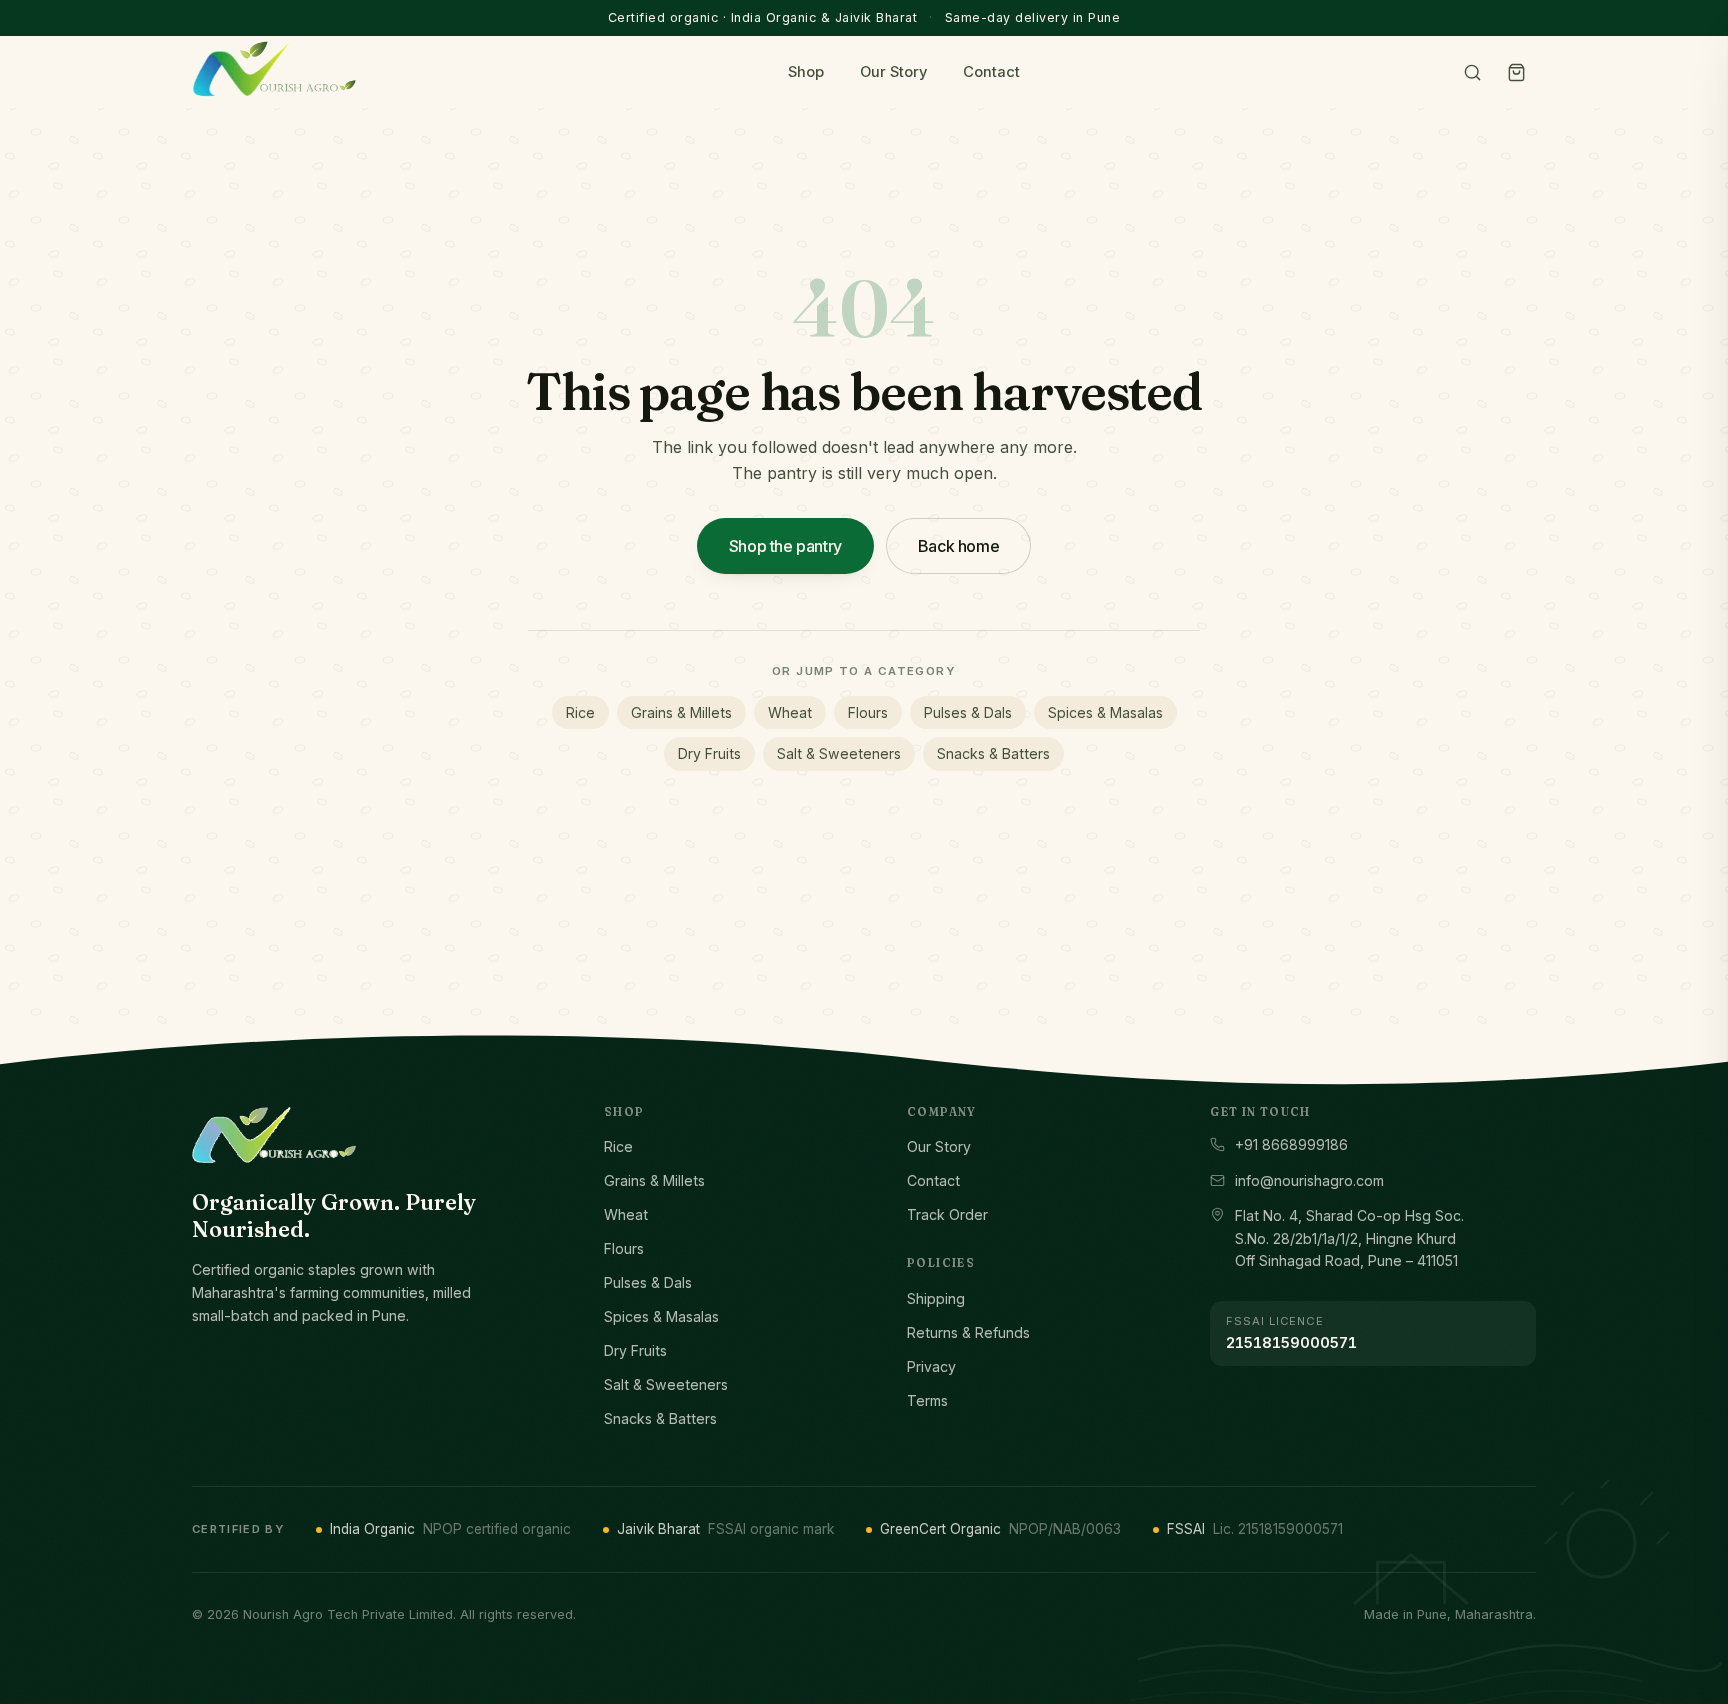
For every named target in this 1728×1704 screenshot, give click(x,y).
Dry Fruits (709, 753)
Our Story (893, 72)
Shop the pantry (785, 546)
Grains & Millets (681, 712)
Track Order (947, 1214)
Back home (958, 546)
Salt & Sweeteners (839, 753)
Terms (927, 1400)
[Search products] (1472, 72)
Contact (991, 72)
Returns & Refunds (968, 1332)
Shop (806, 72)
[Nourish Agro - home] (274, 69)
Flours (868, 712)
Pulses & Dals (968, 712)
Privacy (931, 1366)
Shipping (936, 1298)
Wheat (790, 712)
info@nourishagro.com (1309, 1180)
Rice (580, 712)
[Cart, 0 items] (1516, 72)
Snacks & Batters (993, 753)
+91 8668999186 (1291, 1144)
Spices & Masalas (1105, 712)
